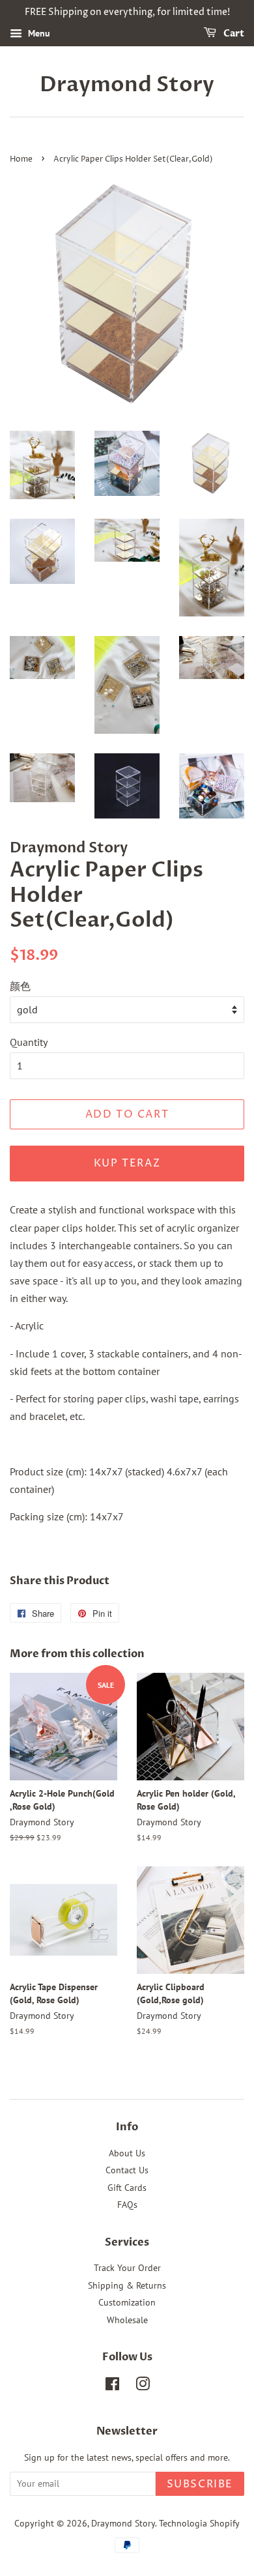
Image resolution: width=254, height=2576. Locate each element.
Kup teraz (127, 1163)
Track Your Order (127, 2268)
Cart (233, 34)
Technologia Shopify (199, 2523)
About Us (127, 2153)
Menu (38, 33)
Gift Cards (127, 2188)
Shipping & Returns (127, 2285)
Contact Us (127, 2170)
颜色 (20, 986)
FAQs (127, 2205)
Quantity (29, 1042)
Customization (127, 2302)
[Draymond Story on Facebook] (112, 2386)
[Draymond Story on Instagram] (143, 2386)
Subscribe (200, 2484)
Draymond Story (127, 85)
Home (21, 159)
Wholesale (127, 2320)
